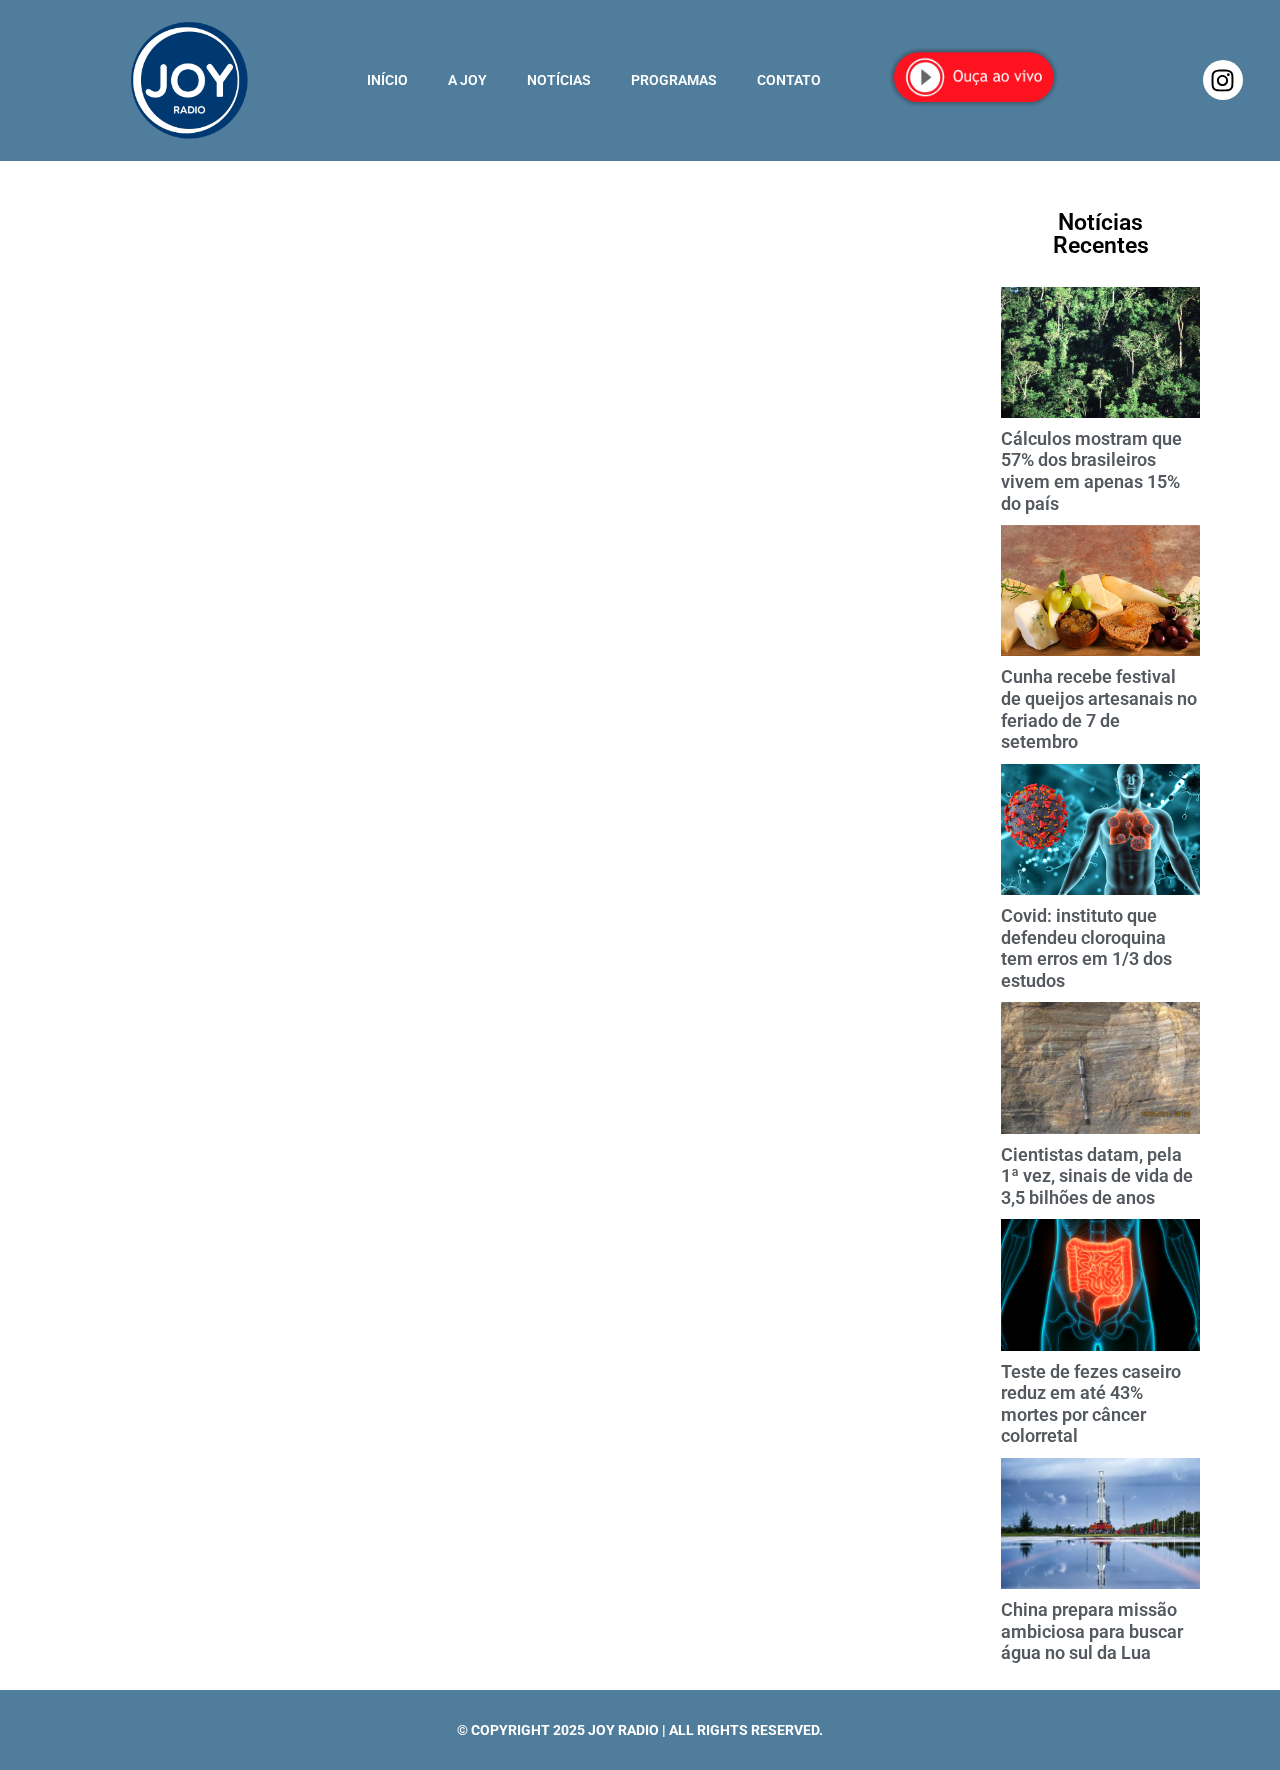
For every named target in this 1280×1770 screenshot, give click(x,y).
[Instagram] (1223, 80)
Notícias (559, 80)
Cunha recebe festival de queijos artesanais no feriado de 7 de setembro (1099, 709)
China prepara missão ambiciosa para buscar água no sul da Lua (1092, 1631)
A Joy (467, 80)
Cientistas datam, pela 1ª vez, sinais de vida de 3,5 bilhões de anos (1097, 1176)
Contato (789, 80)
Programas (674, 80)
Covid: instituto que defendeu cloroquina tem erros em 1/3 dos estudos (1086, 948)
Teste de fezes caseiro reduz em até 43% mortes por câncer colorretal (1091, 1404)
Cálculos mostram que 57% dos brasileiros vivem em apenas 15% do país (1091, 471)
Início (387, 80)
